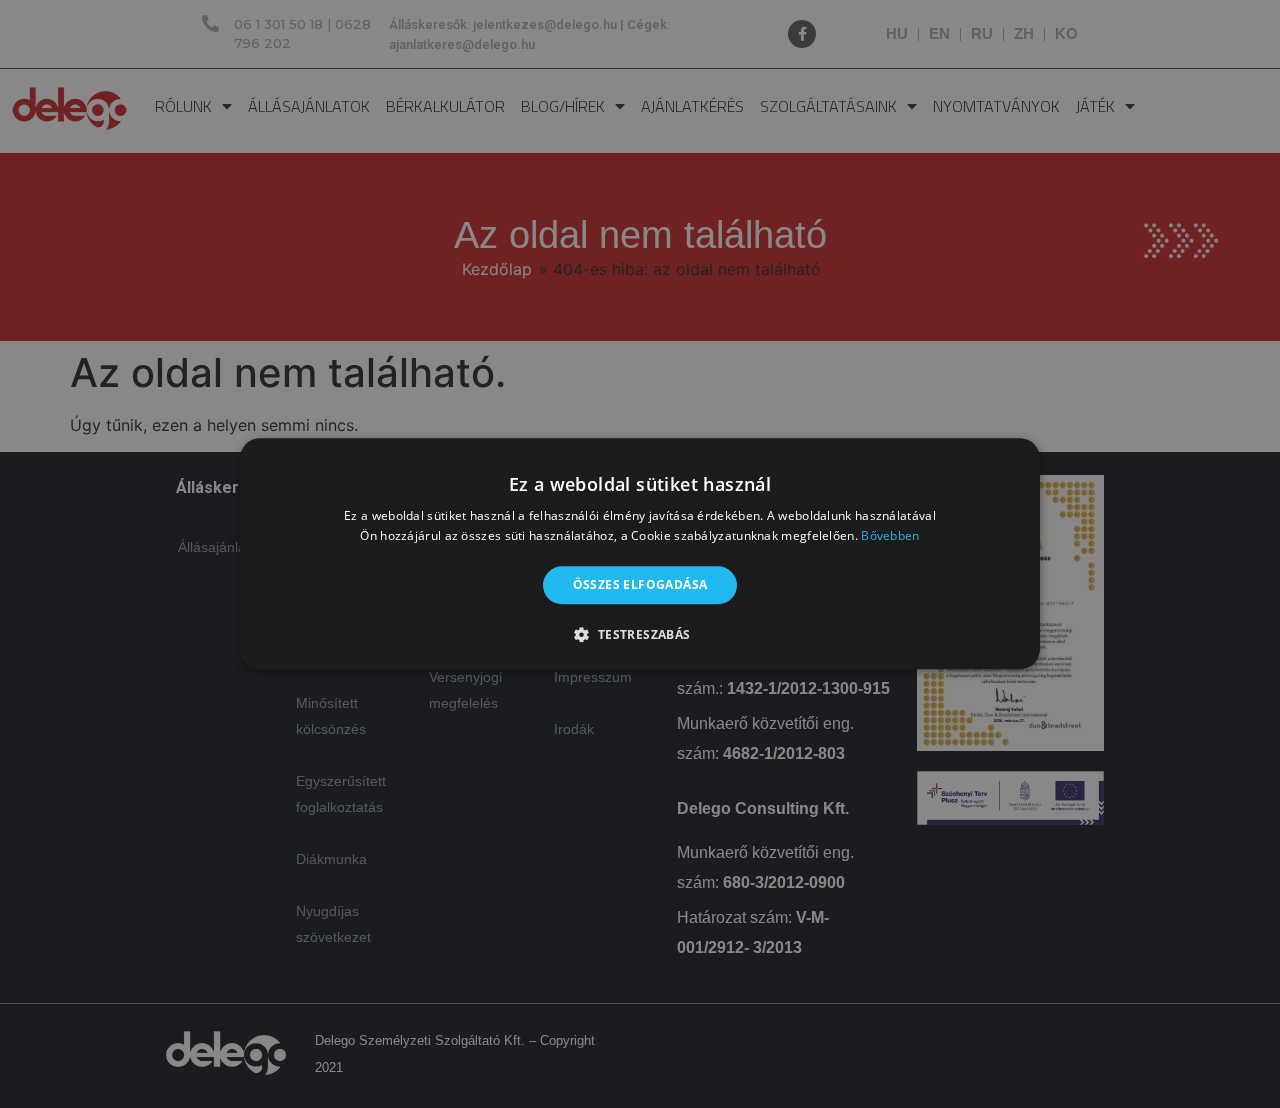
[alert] (640, 554)
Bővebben (890, 536)
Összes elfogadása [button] (640, 584)
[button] (639, 635)
